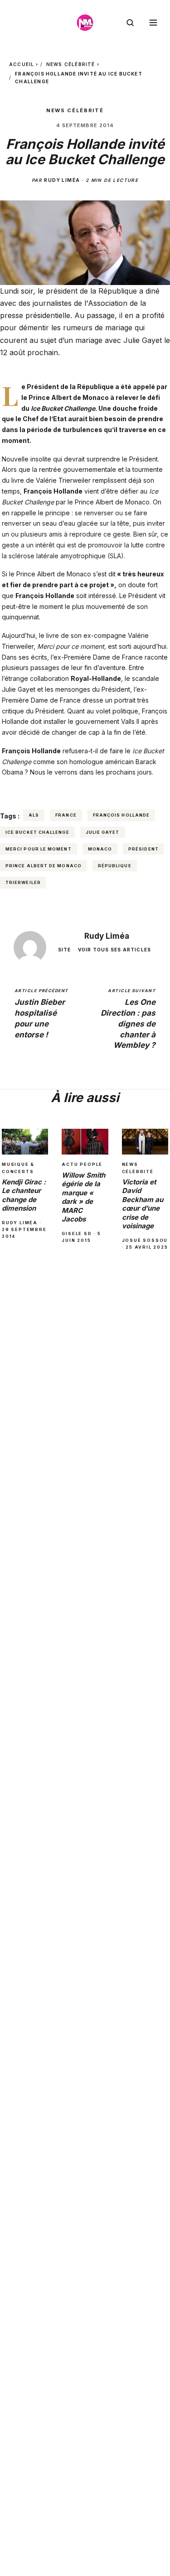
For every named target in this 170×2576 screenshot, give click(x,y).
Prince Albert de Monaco (44, 866)
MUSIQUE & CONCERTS (18, 1168)
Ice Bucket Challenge (37, 832)
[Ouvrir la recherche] (130, 23)
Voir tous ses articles (114, 950)
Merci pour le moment (39, 849)
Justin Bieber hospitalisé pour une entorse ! (41, 1014)
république (115, 866)
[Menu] (153, 23)
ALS (34, 815)
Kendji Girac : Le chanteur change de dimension (24, 1195)
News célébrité (71, 64)
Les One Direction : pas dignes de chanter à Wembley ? (128, 1019)
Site (65, 950)
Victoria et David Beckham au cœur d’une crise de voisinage (143, 1204)
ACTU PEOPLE (82, 1164)
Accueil (22, 64)
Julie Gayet (103, 832)
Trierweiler (23, 882)
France (66, 815)
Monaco (100, 849)
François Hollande (121, 815)
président (143, 849)
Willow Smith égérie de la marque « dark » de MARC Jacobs (83, 1197)
